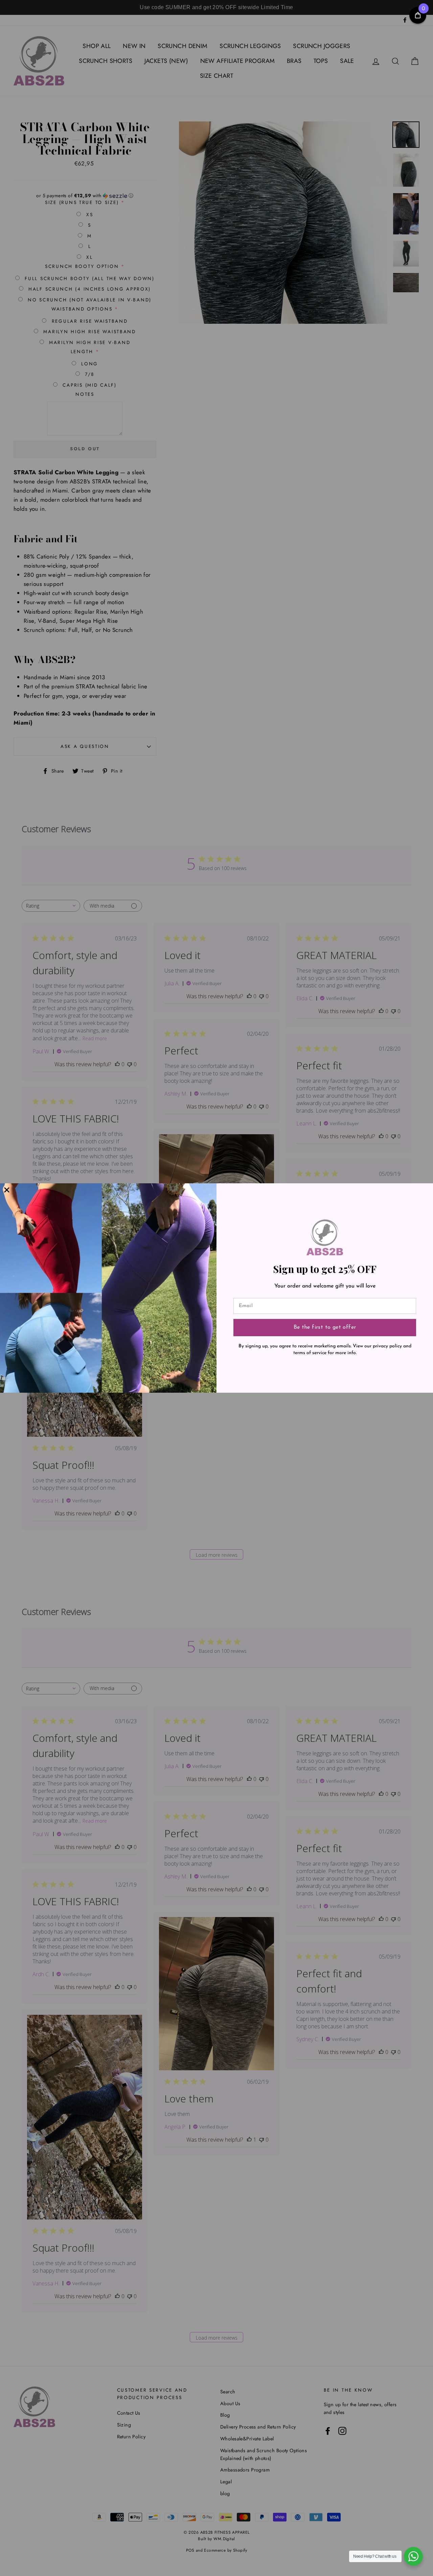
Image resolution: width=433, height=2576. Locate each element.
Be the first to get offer (325, 1327)
